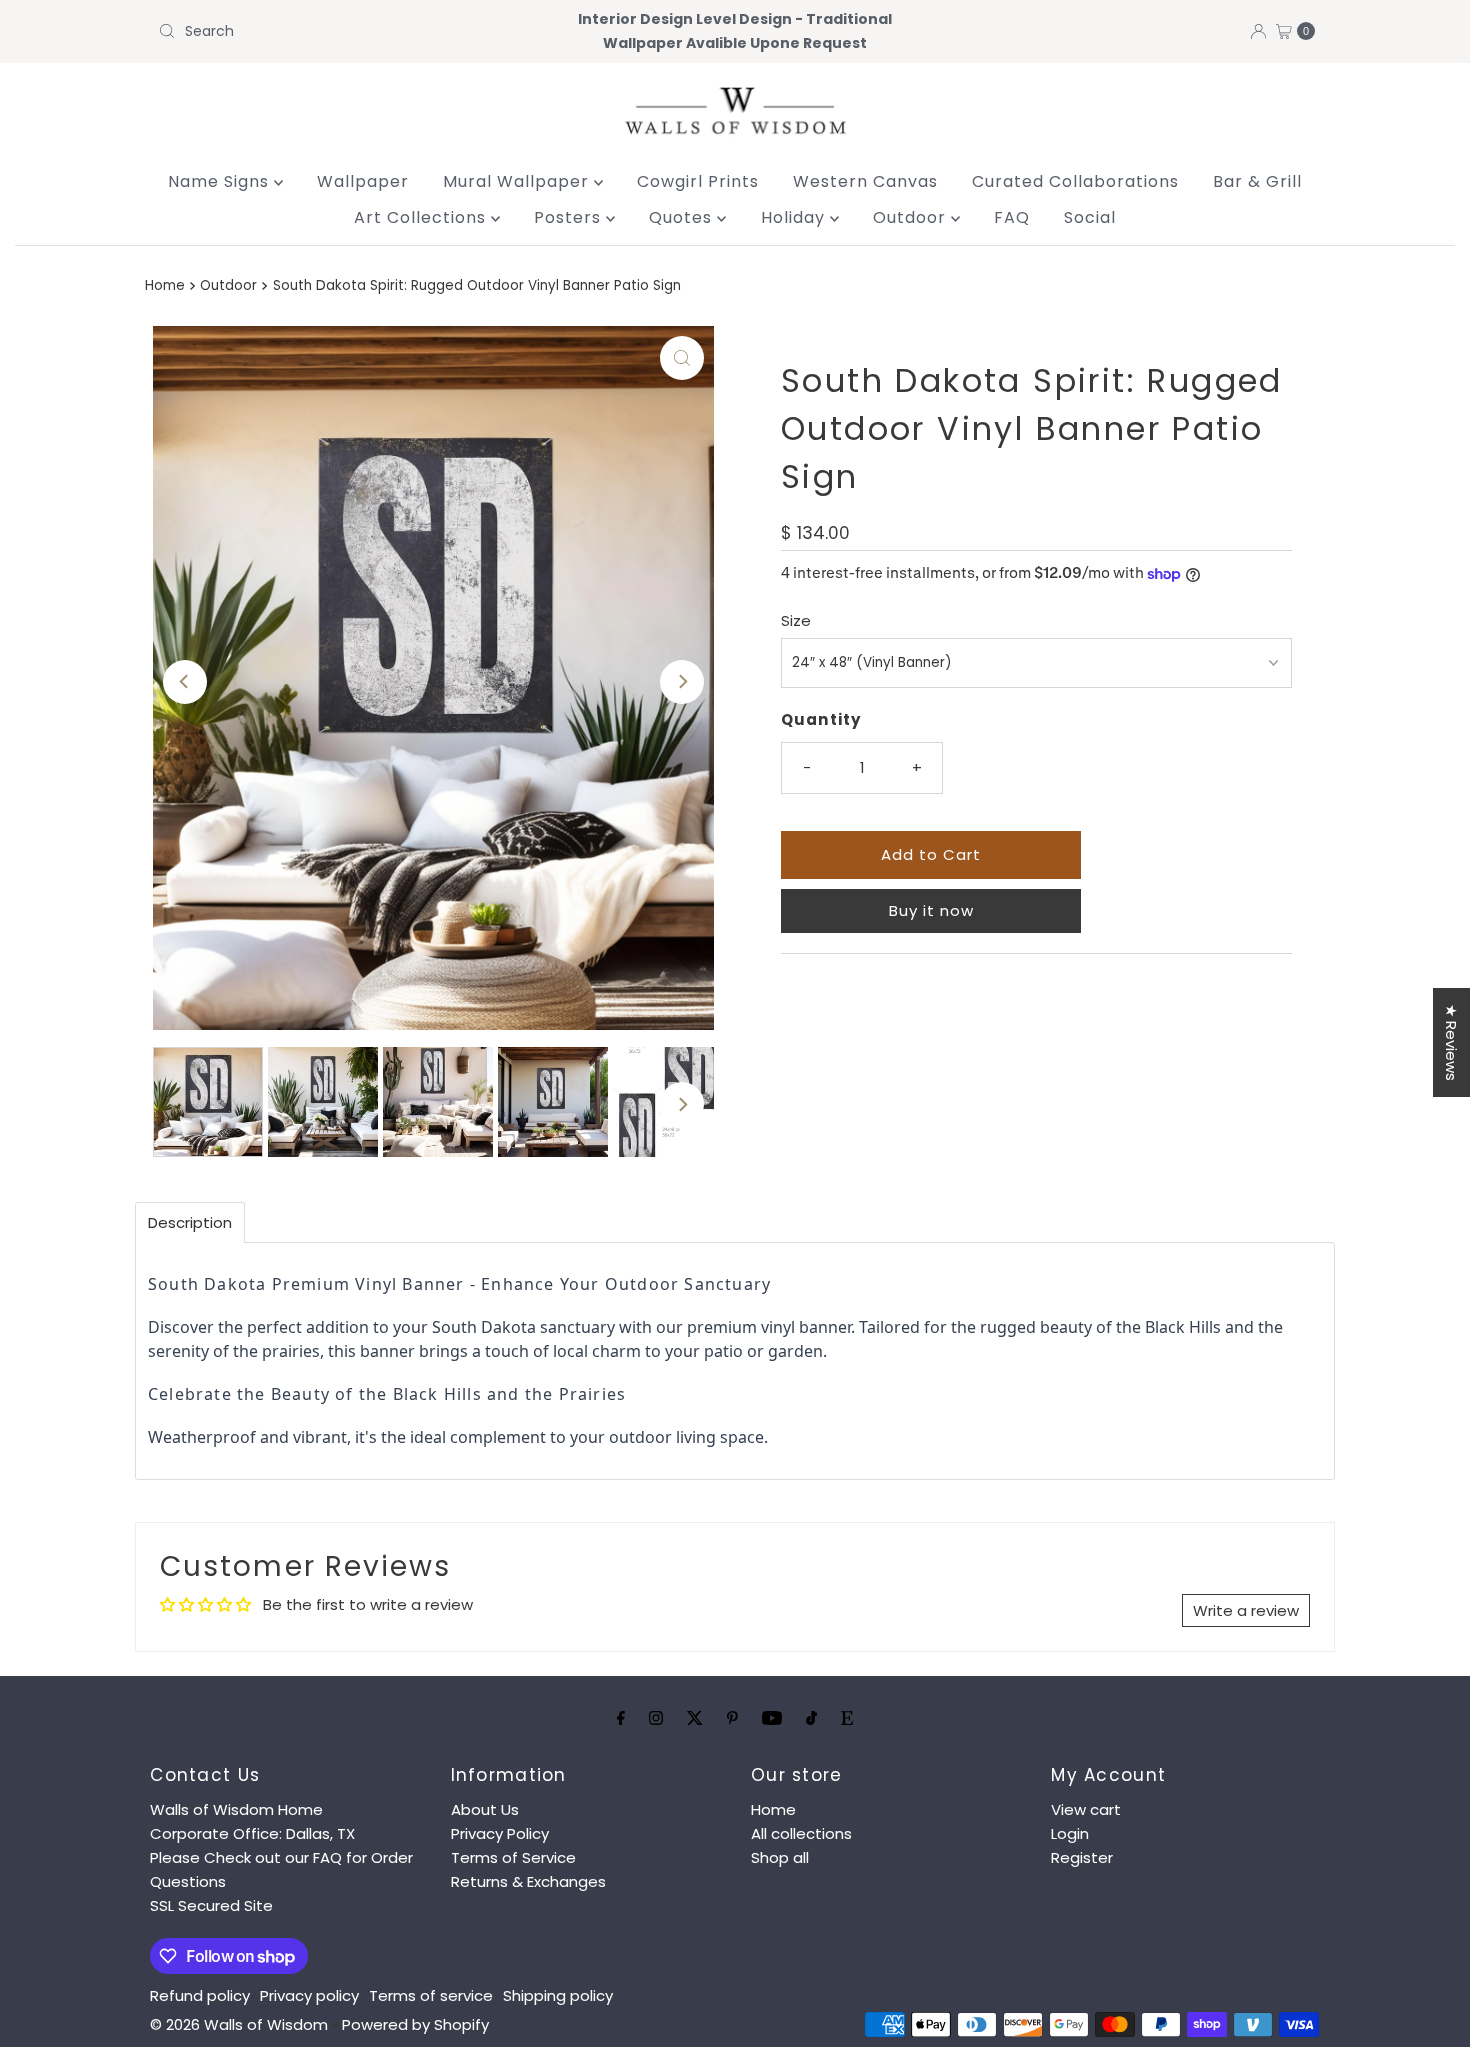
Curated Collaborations (1075, 181)
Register (1082, 1857)
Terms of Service (513, 1857)
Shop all (780, 1857)
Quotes (683, 217)
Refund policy (200, 1995)
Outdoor (912, 217)
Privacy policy (309, 1995)
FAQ (1012, 217)
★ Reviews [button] (1451, 1042)
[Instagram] (656, 1718)
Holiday (795, 217)
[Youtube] (772, 1718)
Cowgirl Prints (698, 181)
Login (1070, 1833)
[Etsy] (847, 1718)
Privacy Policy (500, 1833)
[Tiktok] (811, 1718)
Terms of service (431, 1995)
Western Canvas (865, 181)
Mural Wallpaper (518, 181)
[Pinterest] (732, 1718)
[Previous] (185, 682)
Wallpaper (363, 181)
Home (165, 285)
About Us (485, 1809)
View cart (1086, 1809)
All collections (801, 1833)
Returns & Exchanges (528, 1881)
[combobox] (339, 31)
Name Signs (221, 181)
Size (796, 620)
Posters (570, 217)
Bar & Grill (1257, 181)
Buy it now (931, 910)
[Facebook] (621, 1718)
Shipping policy (558, 1995)
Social (1090, 217)
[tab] (190, 1222)
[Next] (682, 682)
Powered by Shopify (415, 2024)
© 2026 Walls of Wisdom (239, 2024)
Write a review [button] (1246, 1610)
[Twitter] (695, 1718)
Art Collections (422, 217)
